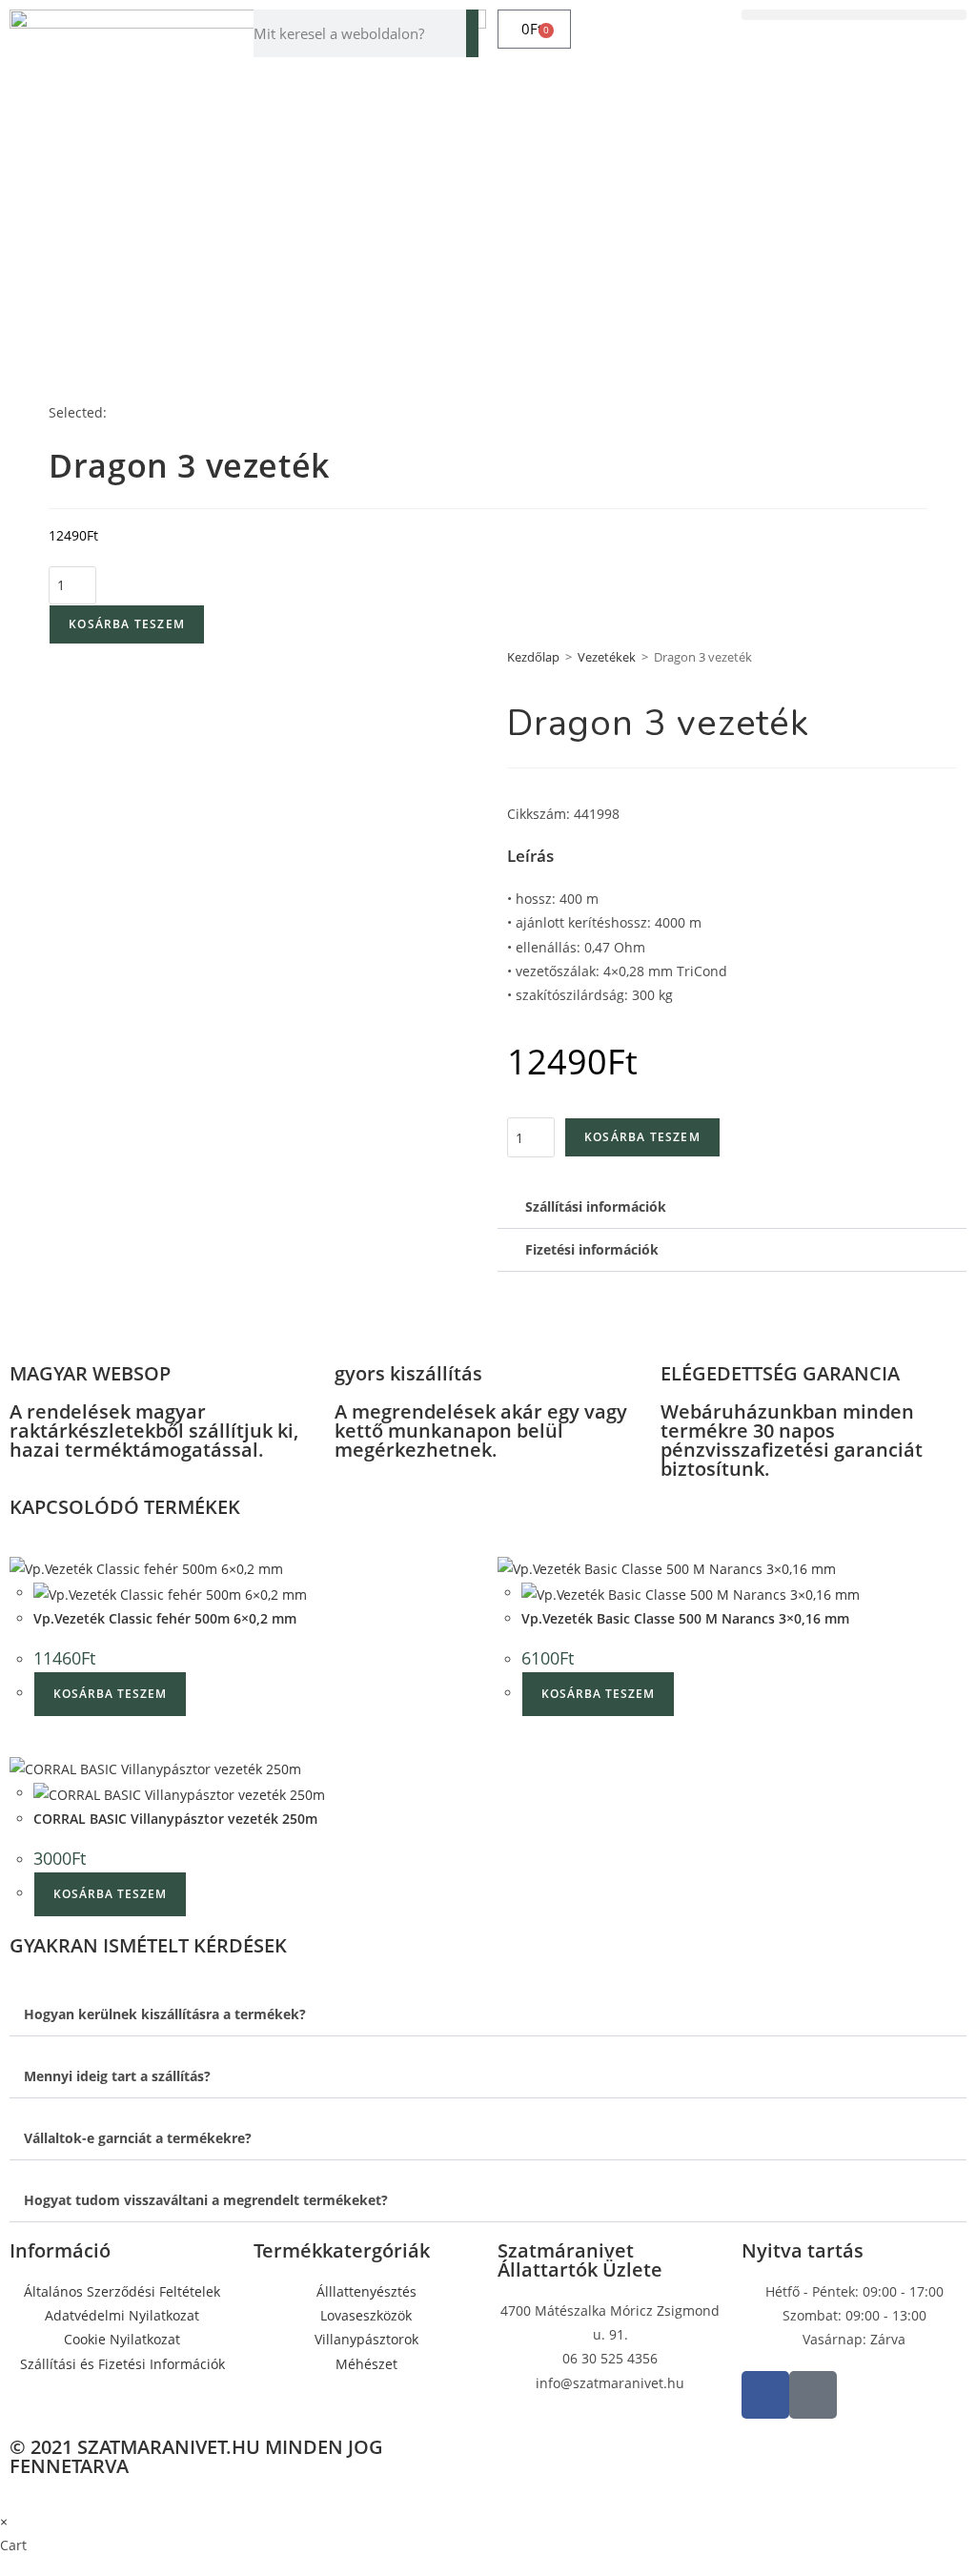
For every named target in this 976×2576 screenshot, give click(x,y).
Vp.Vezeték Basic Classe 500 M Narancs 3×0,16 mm (685, 1618)
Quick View (330, 1567)
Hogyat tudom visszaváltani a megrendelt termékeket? (206, 2200)
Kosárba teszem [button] (110, 1694)
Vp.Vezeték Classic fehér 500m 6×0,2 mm (165, 1618)
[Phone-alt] (813, 2395)
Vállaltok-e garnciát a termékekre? (138, 2138)
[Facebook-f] (765, 2395)
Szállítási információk (596, 1206)
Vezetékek (607, 657)
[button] (854, 15)
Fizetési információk (592, 1249)
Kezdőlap (533, 657)
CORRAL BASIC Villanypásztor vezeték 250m (175, 1819)
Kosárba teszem (127, 624)
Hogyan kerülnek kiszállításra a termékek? (165, 2014)
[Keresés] (472, 33)
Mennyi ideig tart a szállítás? (117, 2076)
